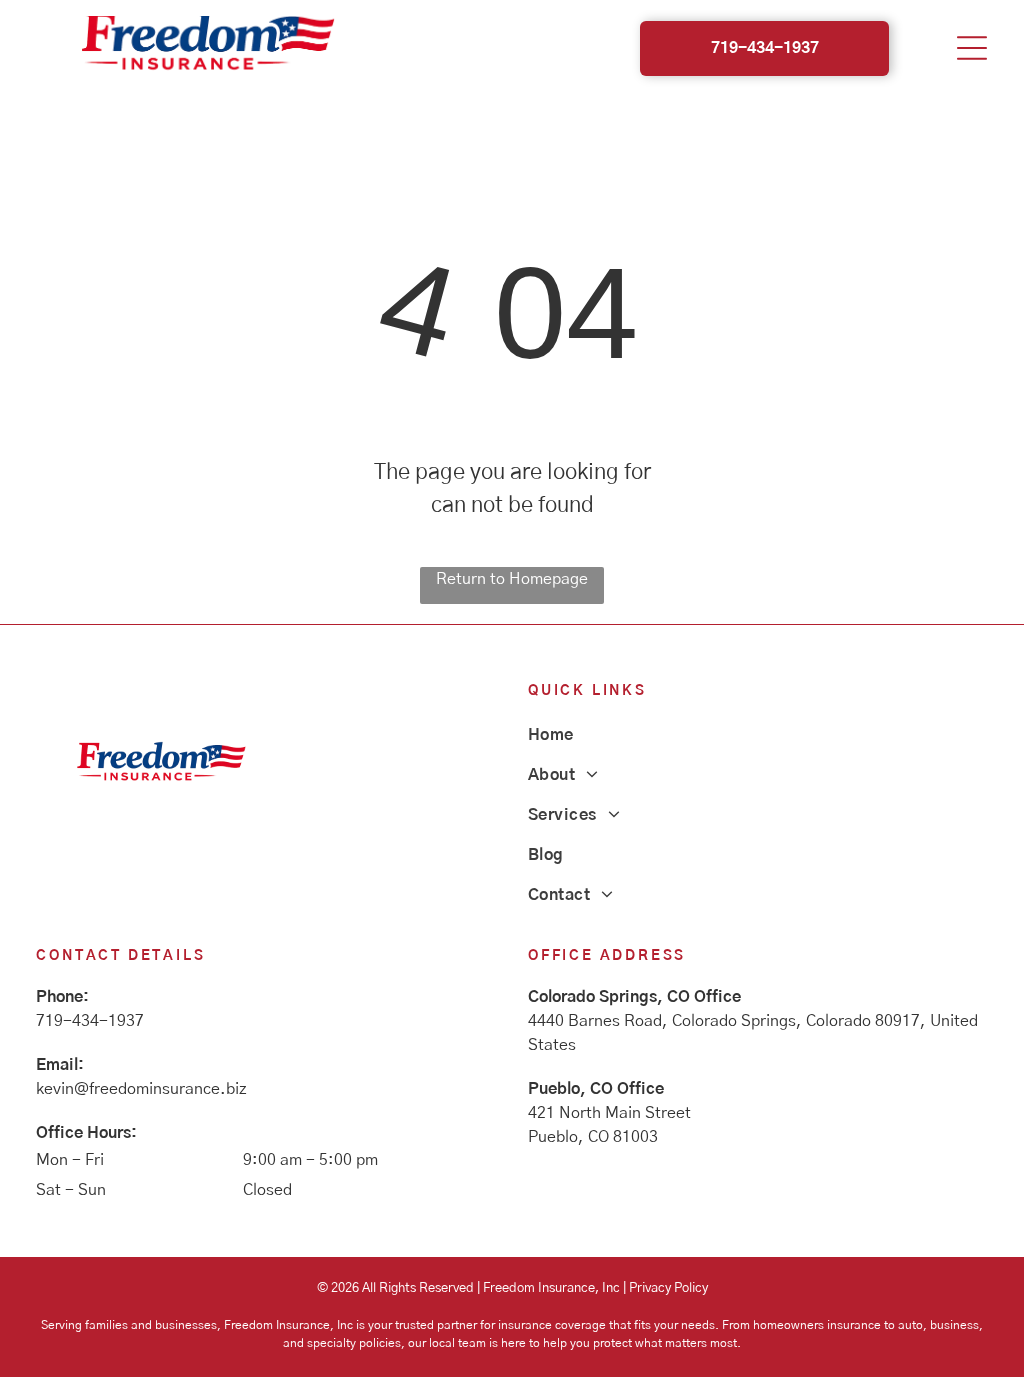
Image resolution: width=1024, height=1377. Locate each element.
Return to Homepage (512, 579)
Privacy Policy (668, 1288)
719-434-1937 (90, 1021)
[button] (972, 48)
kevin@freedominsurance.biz (141, 1089)
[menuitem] (758, 735)
